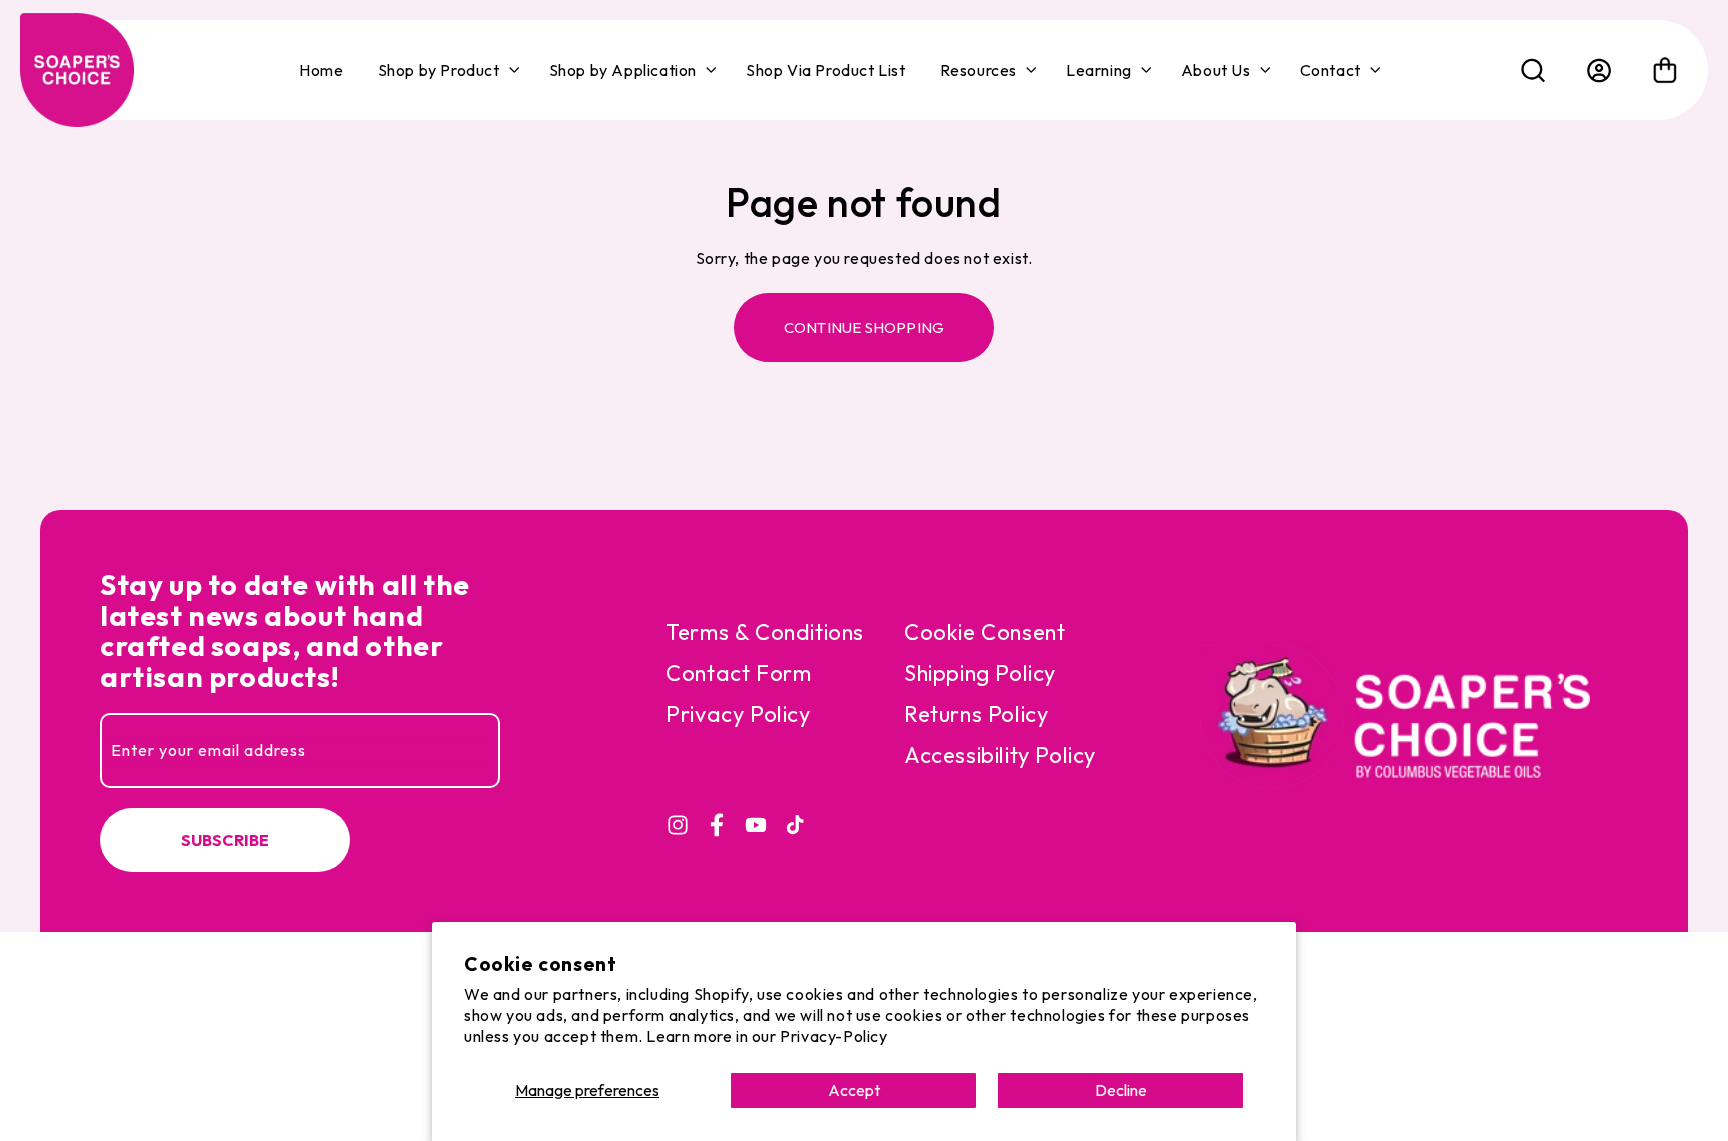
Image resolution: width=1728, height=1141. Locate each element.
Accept (854, 1090)
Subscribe (225, 840)
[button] (446, 70)
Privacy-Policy (833, 1036)
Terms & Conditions (765, 632)
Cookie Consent (984, 632)
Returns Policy (976, 714)
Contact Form (738, 673)
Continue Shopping (864, 327)
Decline (1121, 1090)
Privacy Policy (738, 714)
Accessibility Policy (1000, 755)
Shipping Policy (980, 673)
